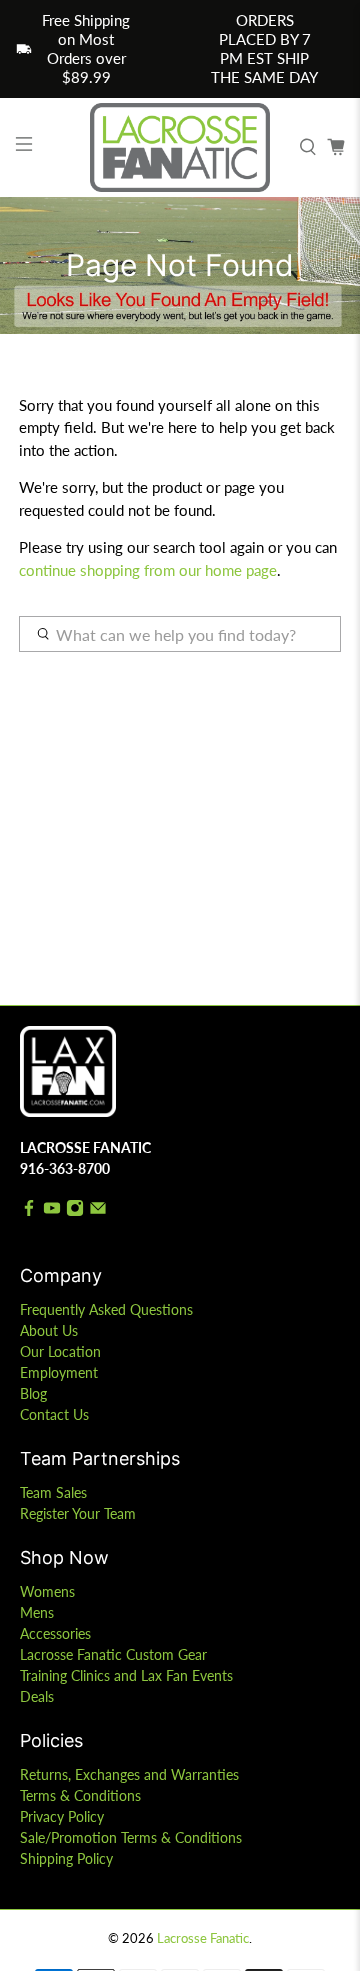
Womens (47, 1591)
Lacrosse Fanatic (203, 1938)
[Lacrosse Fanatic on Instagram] (75, 1211)
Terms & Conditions (80, 1795)
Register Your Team (78, 1513)
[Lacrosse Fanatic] (180, 147)
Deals (37, 1696)
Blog (33, 1393)
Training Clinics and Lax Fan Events (126, 1675)
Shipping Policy (66, 1858)
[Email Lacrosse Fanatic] (98, 1211)
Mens (37, 1612)
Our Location (60, 1351)
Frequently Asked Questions (106, 1309)
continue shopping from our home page (148, 570)
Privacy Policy (62, 1816)
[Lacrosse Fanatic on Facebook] (29, 1211)
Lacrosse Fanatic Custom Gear (113, 1654)
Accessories (55, 1633)
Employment (59, 1372)
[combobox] (180, 634)
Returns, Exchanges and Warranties (129, 1774)
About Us (49, 1330)
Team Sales (53, 1492)
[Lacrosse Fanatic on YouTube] (52, 1211)
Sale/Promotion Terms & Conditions (131, 1837)
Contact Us (54, 1414)
